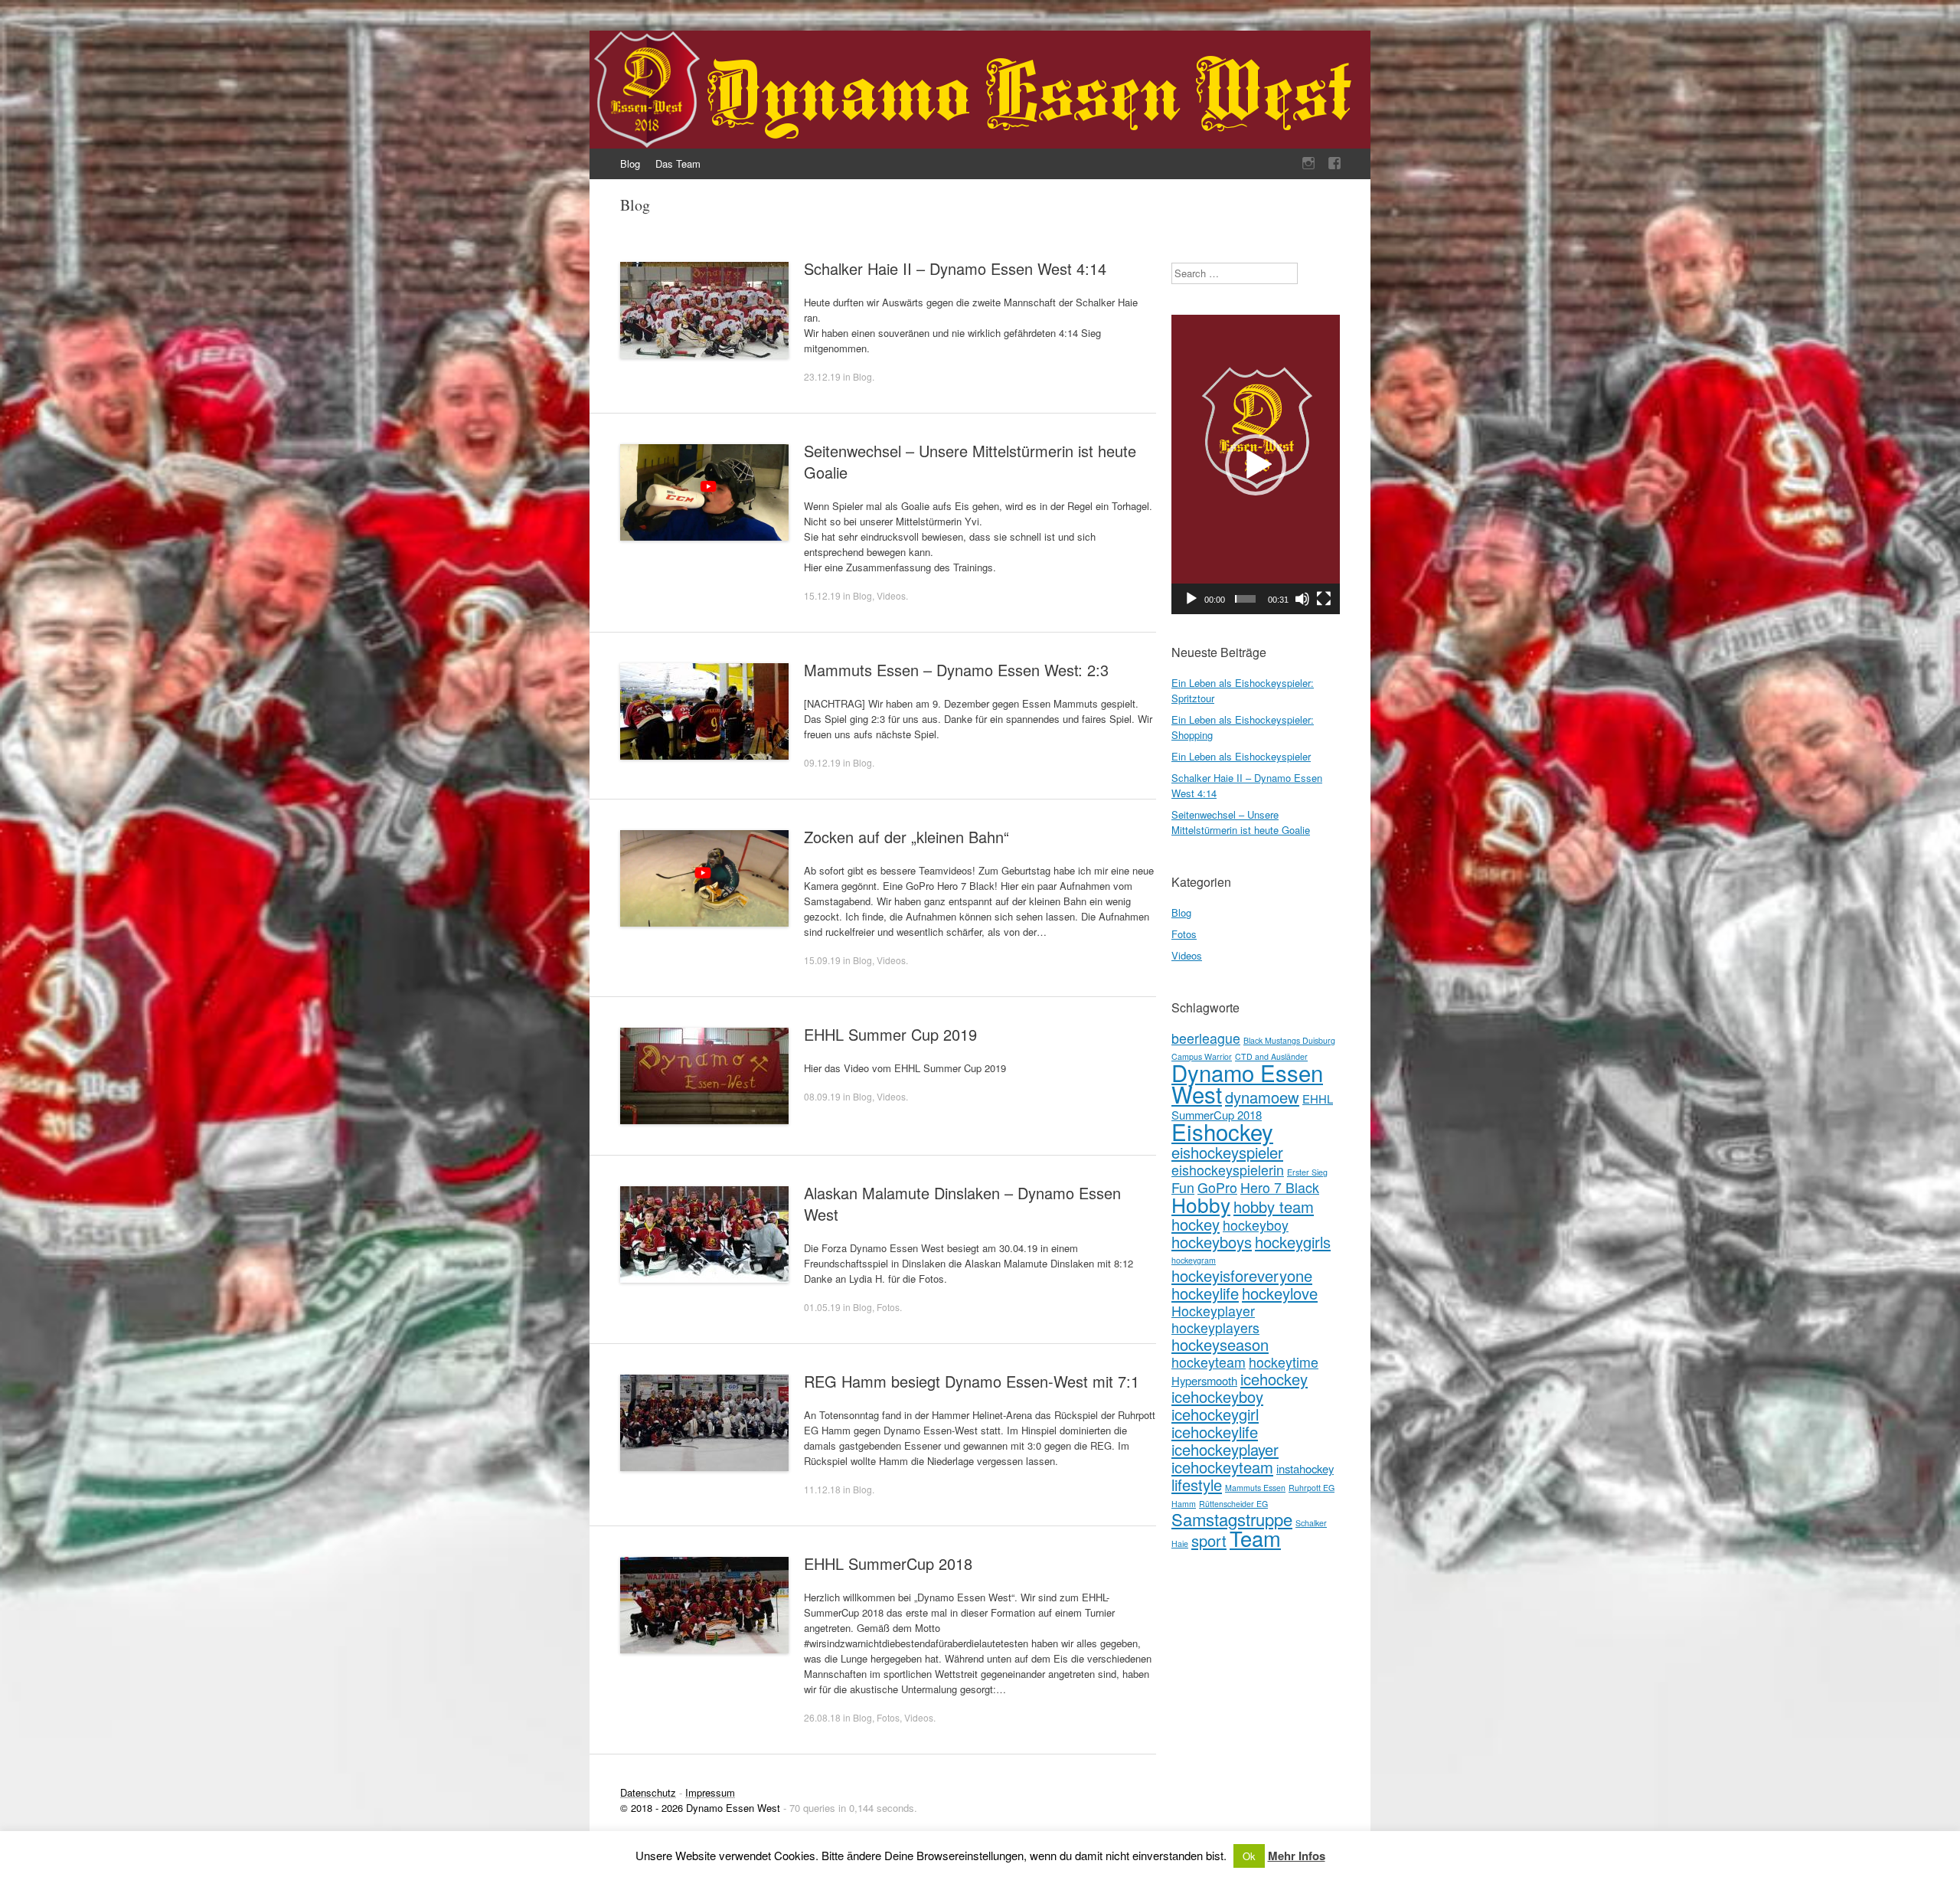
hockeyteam (1209, 1362)
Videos (891, 595)
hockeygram (1194, 1260)
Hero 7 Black (1280, 1187)
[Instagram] (1308, 164)
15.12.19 (822, 595)
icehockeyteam (1222, 1467)
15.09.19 (822, 960)
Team (1255, 1538)
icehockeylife (1215, 1432)
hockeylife (1205, 1293)
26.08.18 (822, 1717)
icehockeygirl (1215, 1414)
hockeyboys (1212, 1242)
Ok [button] (1249, 1856)
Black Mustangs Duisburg (1289, 1040)
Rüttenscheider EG (1233, 1504)
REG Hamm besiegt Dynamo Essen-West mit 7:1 (972, 1381)
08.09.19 (822, 1096)
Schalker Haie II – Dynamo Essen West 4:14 (955, 268)
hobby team (1274, 1207)
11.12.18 (822, 1489)
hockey (1196, 1224)
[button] (1256, 465)
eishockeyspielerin (1228, 1170)
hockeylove (1280, 1293)
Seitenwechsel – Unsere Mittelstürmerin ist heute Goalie (970, 461)
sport (1209, 1540)
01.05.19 (822, 1307)
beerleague (1206, 1038)
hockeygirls (1293, 1242)
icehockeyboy (1217, 1396)
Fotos (888, 1307)
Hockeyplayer (1213, 1311)
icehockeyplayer (1225, 1449)
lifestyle (1197, 1485)
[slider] (1245, 599)
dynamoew (1262, 1097)
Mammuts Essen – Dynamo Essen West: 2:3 (956, 670)
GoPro (1217, 1187)
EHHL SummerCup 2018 (888, 1563)
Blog (630, 164)
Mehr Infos (1297, 1856)
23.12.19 (822, 376)
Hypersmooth (1204, 1380)
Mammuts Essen (1255, 1488)
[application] (1256, 464)
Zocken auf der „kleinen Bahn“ (906, 837)
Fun (1183, 1187)
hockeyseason (1220, 1344)
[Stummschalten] (1302, 599)
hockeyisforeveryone (1242, 1275)
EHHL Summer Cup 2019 (890, 1034)
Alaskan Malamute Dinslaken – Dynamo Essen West (962, 1203)
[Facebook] (1334, 164)
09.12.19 (822, 762)
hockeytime (1284, 1362)
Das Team (678, 164)
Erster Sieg (1307, 1172)
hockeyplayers (1215, 1328)
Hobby (1201, 1204)
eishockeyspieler (1227, 1152)
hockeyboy (1256, 1225)
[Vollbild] (1324, 599)
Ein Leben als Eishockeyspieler (1241, 756)
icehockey (1274, 1379)
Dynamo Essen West (1247, 1083)
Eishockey (1222, 1131)
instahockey (1305, 1468)
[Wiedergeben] (1191, 599)
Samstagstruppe (1232, 1519)
